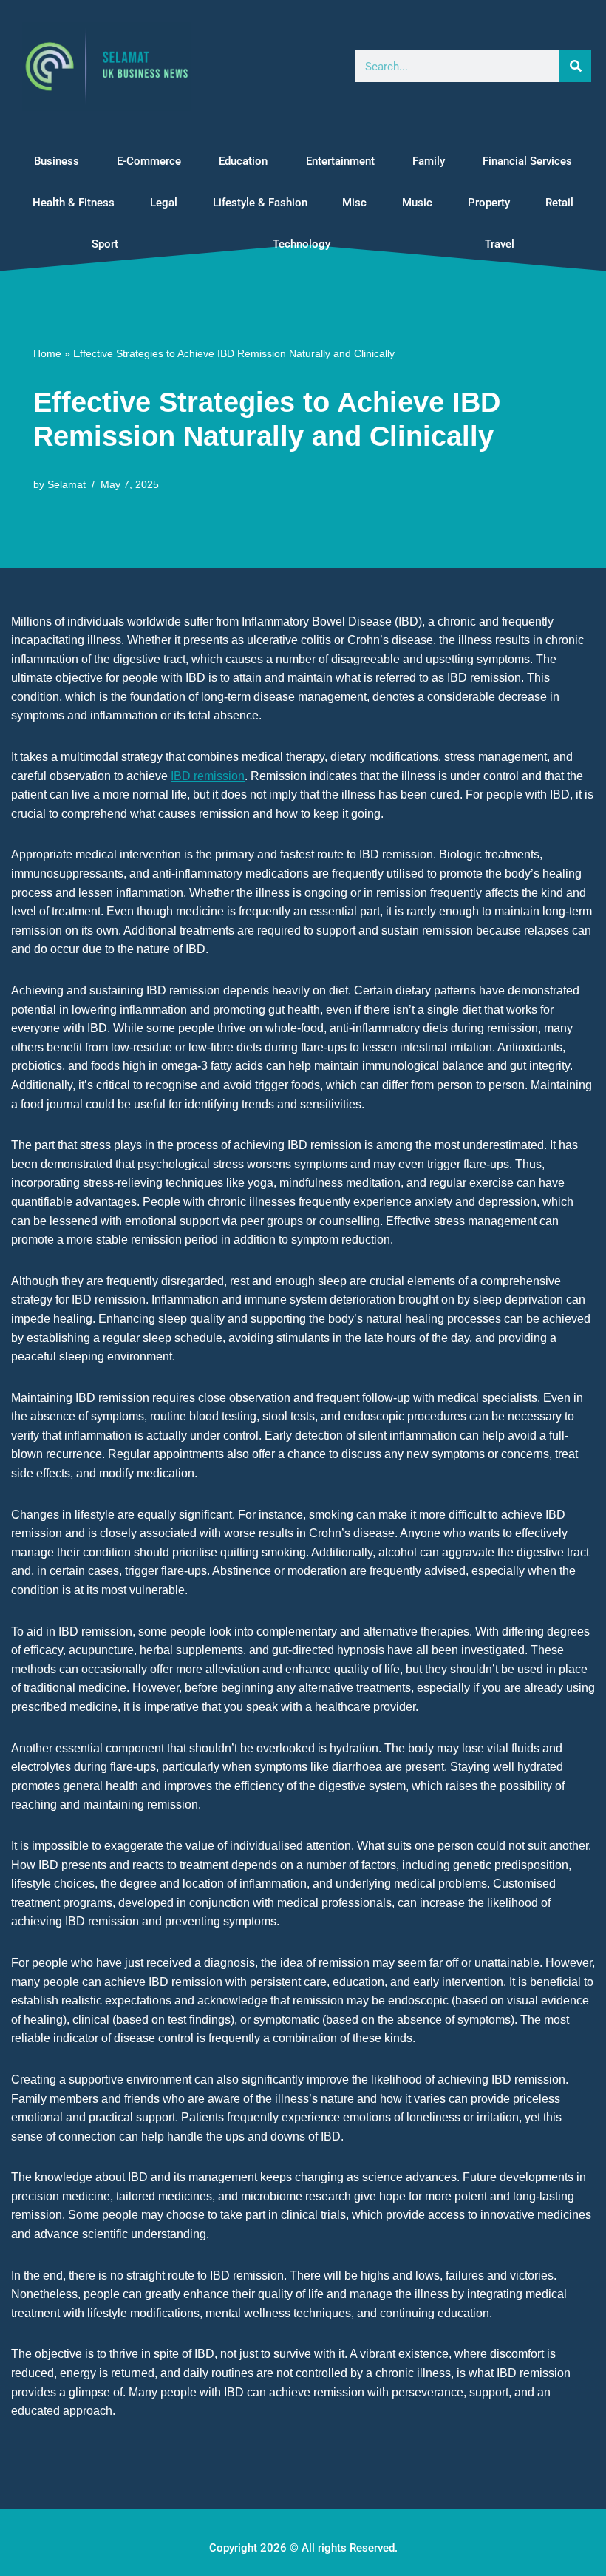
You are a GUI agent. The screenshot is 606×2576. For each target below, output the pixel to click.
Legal (164, 203)
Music (417, 203)
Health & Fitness (74, 203)
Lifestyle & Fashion (260, 203)
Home (47, 353)
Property (489, 203)
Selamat (67, 484)
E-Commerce (149, 161)
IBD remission (208, 776)
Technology (302, 244)
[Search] (575, 66)
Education (243, 161)
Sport (105, 244)
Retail (559, 203)
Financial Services (527, 161)
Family (429, 161)
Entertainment (340, 161)
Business (57, 161)
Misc (354, 203)
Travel (500, 244)
